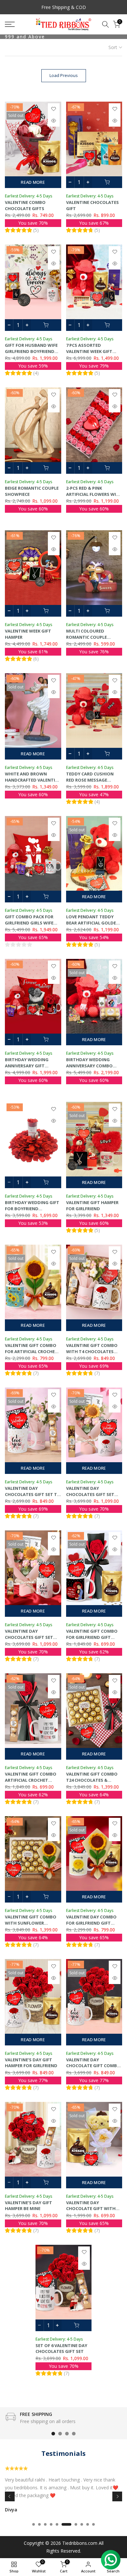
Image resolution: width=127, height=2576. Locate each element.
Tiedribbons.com (80, 2543)
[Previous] (10, 2496)
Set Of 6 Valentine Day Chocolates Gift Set (61, 2349)
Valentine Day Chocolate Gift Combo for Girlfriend (93, 2066)
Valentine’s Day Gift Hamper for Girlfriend (31, 2063)
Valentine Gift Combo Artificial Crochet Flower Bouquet (31, 1780)
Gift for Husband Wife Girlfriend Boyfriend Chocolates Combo (31, 351)
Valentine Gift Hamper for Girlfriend (92, 1206)
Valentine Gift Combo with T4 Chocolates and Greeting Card (92, 1351)
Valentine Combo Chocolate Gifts (25, 205)
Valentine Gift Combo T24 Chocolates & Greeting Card (92, 1780)
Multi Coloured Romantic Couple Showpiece (86, 637)
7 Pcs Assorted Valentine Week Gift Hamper (89, 351)
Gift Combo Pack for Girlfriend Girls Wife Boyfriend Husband (29, 923)
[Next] (117, 2496)
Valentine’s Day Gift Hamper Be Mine (28, 2206)
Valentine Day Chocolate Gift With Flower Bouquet (91, 2209)
